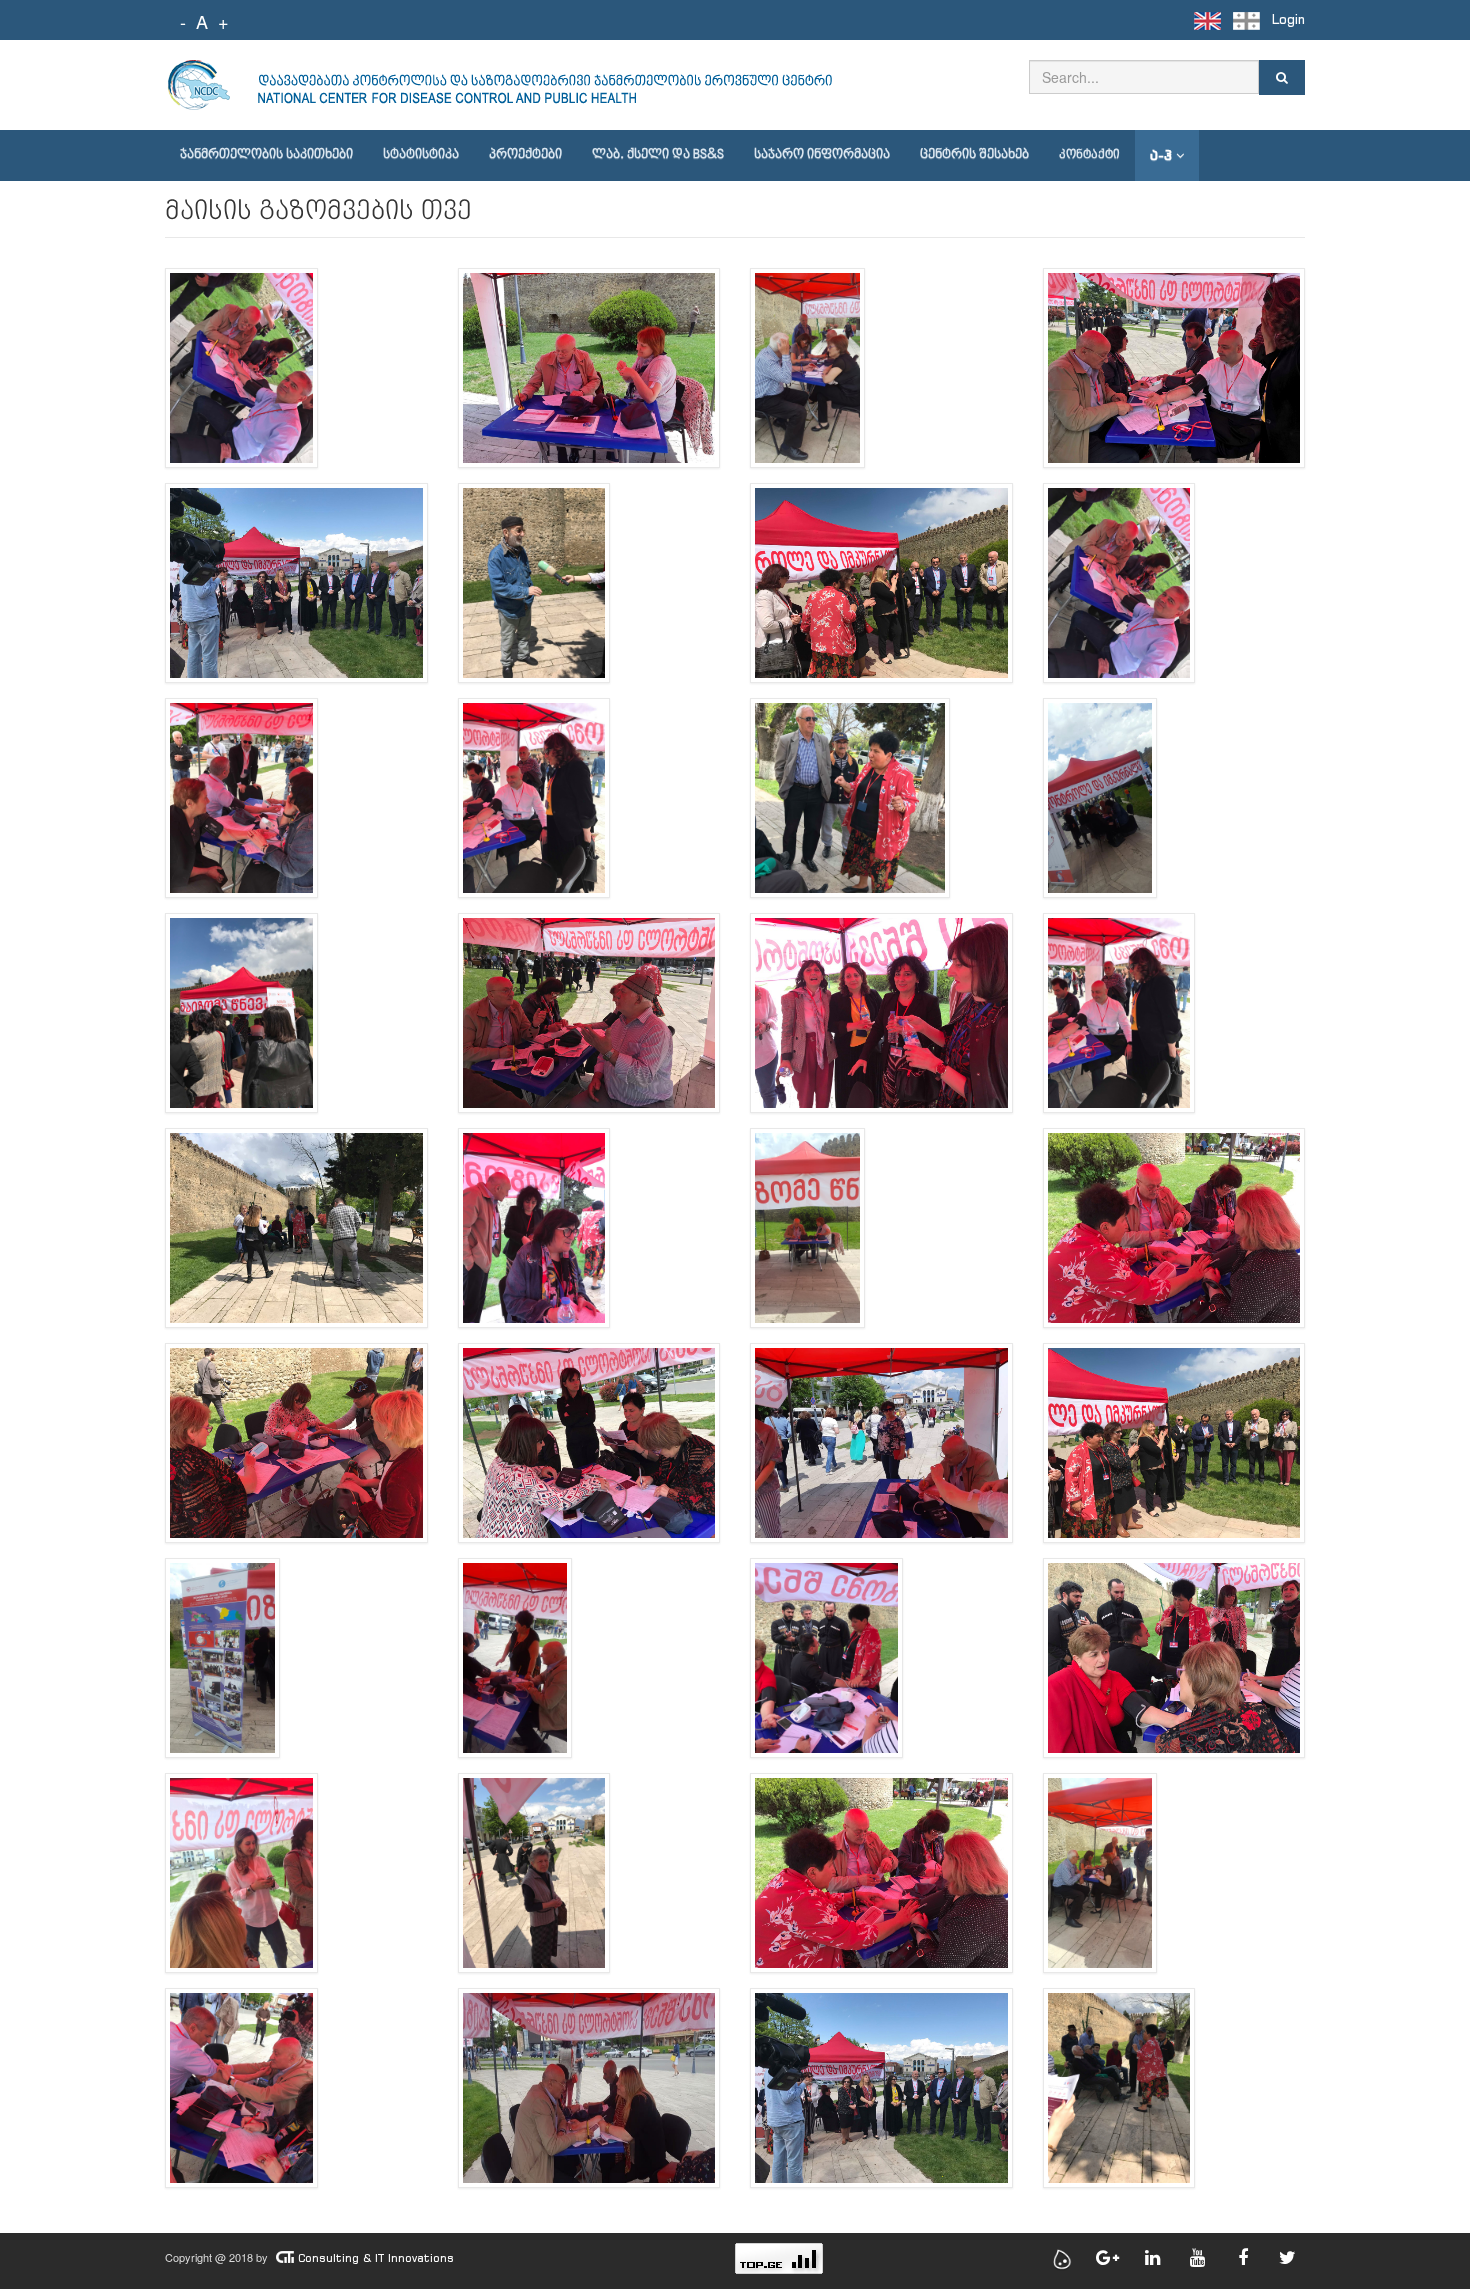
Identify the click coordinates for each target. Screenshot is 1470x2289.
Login (1288, 19)
